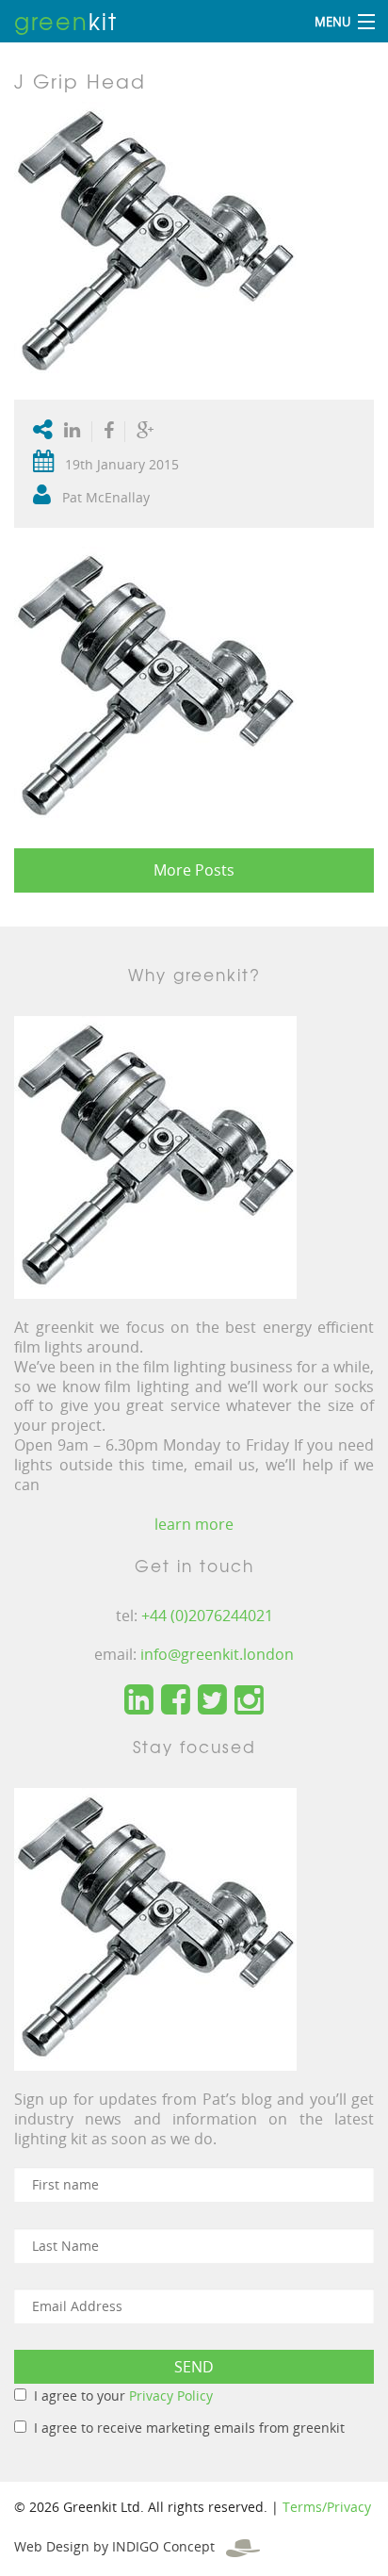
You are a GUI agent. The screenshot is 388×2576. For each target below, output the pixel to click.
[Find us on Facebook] (176, 1700)
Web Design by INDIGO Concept (120, 2546)
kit (66, 21)
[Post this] (76, 432)
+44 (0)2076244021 (207, 1616)
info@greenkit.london (217, 1654)
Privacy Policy (171, 2396)
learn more (194, 1524)
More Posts (194, 870)
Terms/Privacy (327, 2507)
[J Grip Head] (155, 242)
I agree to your (123, 2396)
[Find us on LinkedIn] (139, 1700)
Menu (332, 22)
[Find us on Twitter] (212, 1700)
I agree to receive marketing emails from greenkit (189, 2428)
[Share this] (109, 432)
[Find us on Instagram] (249, 1700)
